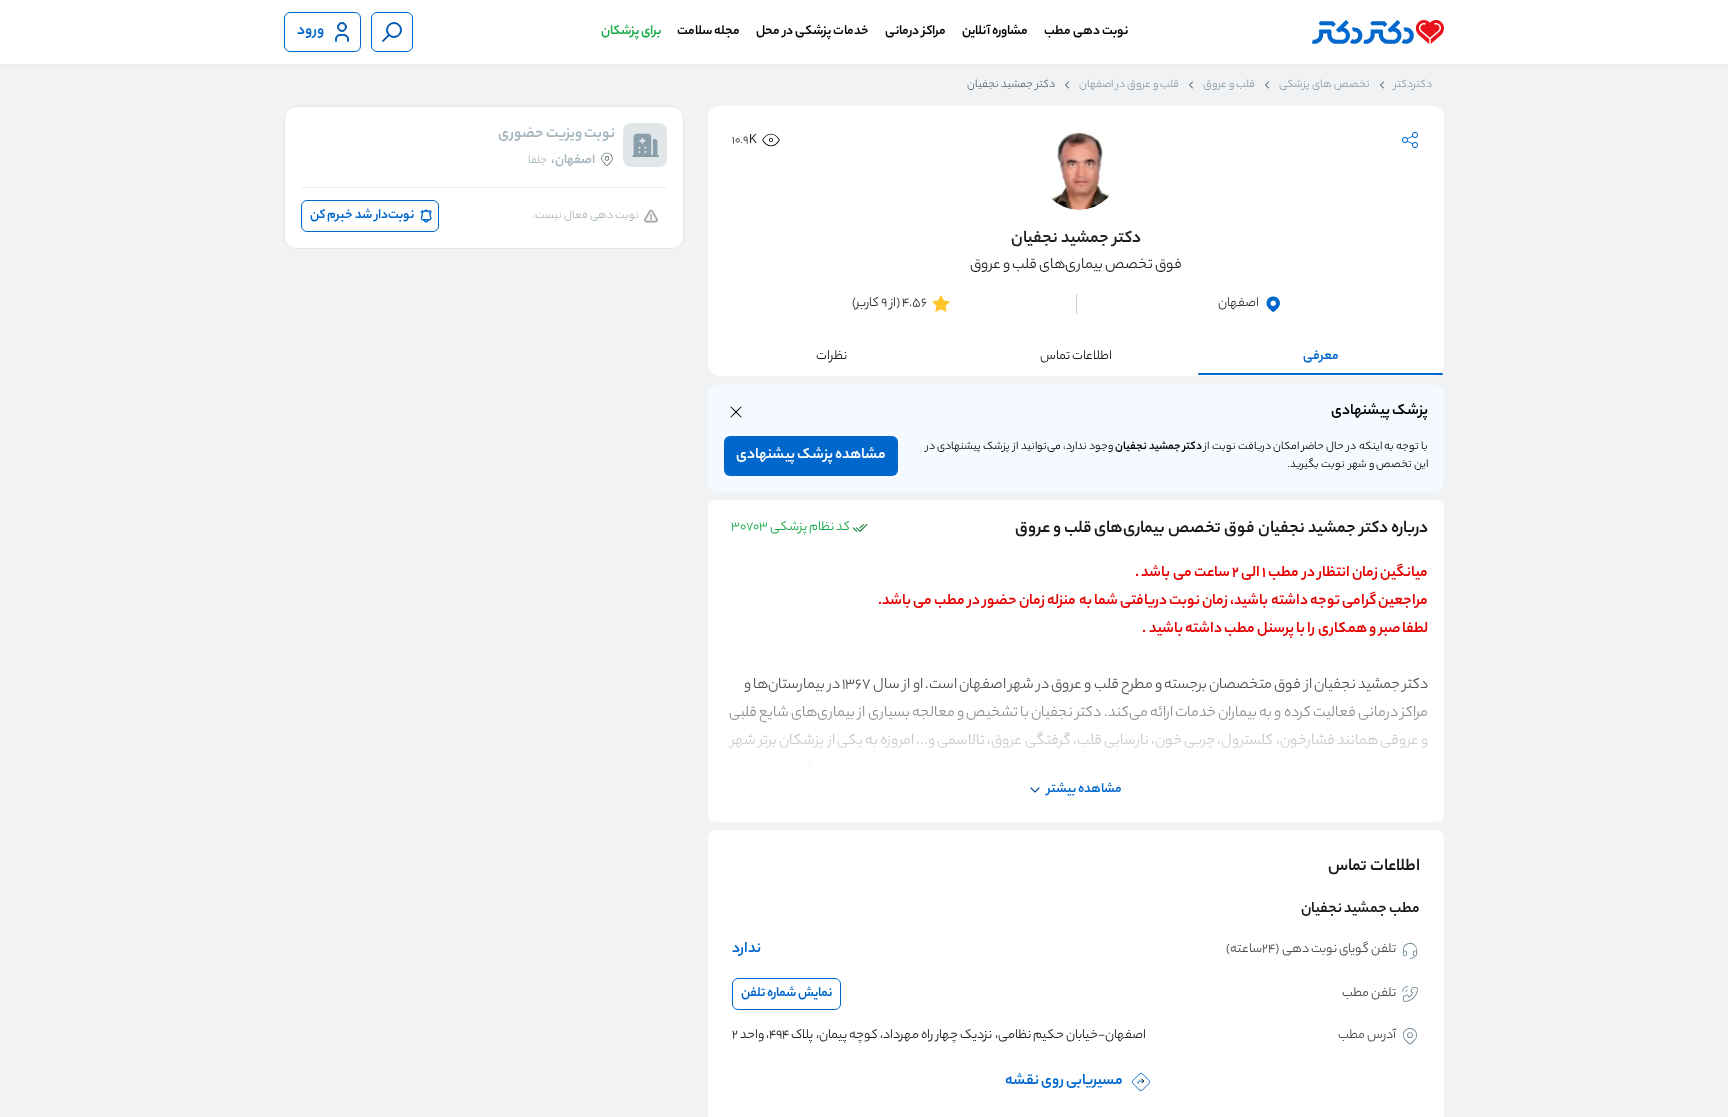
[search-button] (392, 32)
